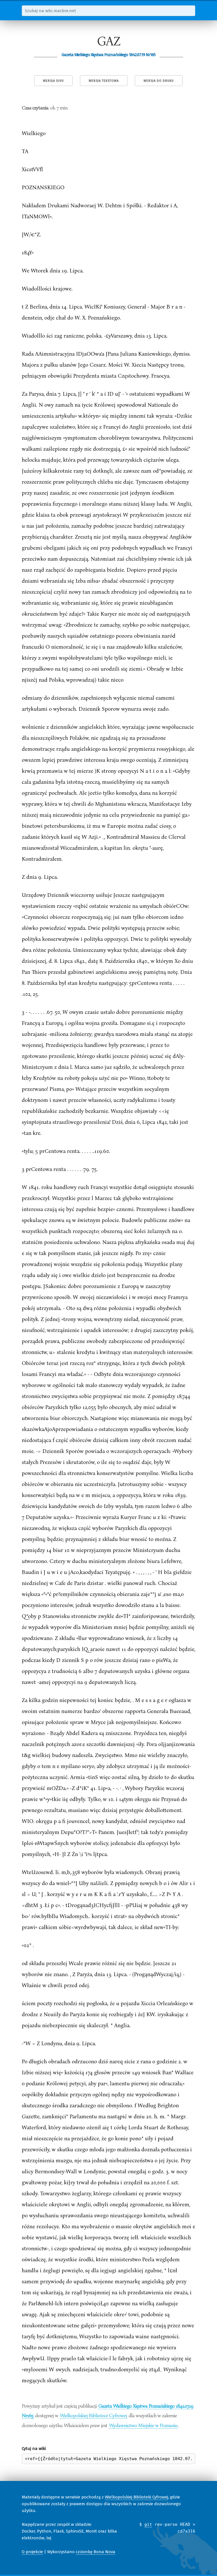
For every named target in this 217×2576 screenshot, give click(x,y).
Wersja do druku (159, 81)
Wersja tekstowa (104, 81)
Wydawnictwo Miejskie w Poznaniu (143, 2425)
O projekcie (32, 2552)
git (148, 2524)
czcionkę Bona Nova (96, 2552)
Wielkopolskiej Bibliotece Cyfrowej (93, 2415)
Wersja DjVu (53, 81)
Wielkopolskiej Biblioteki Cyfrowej (136, 2497)
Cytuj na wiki (34, 2449)
